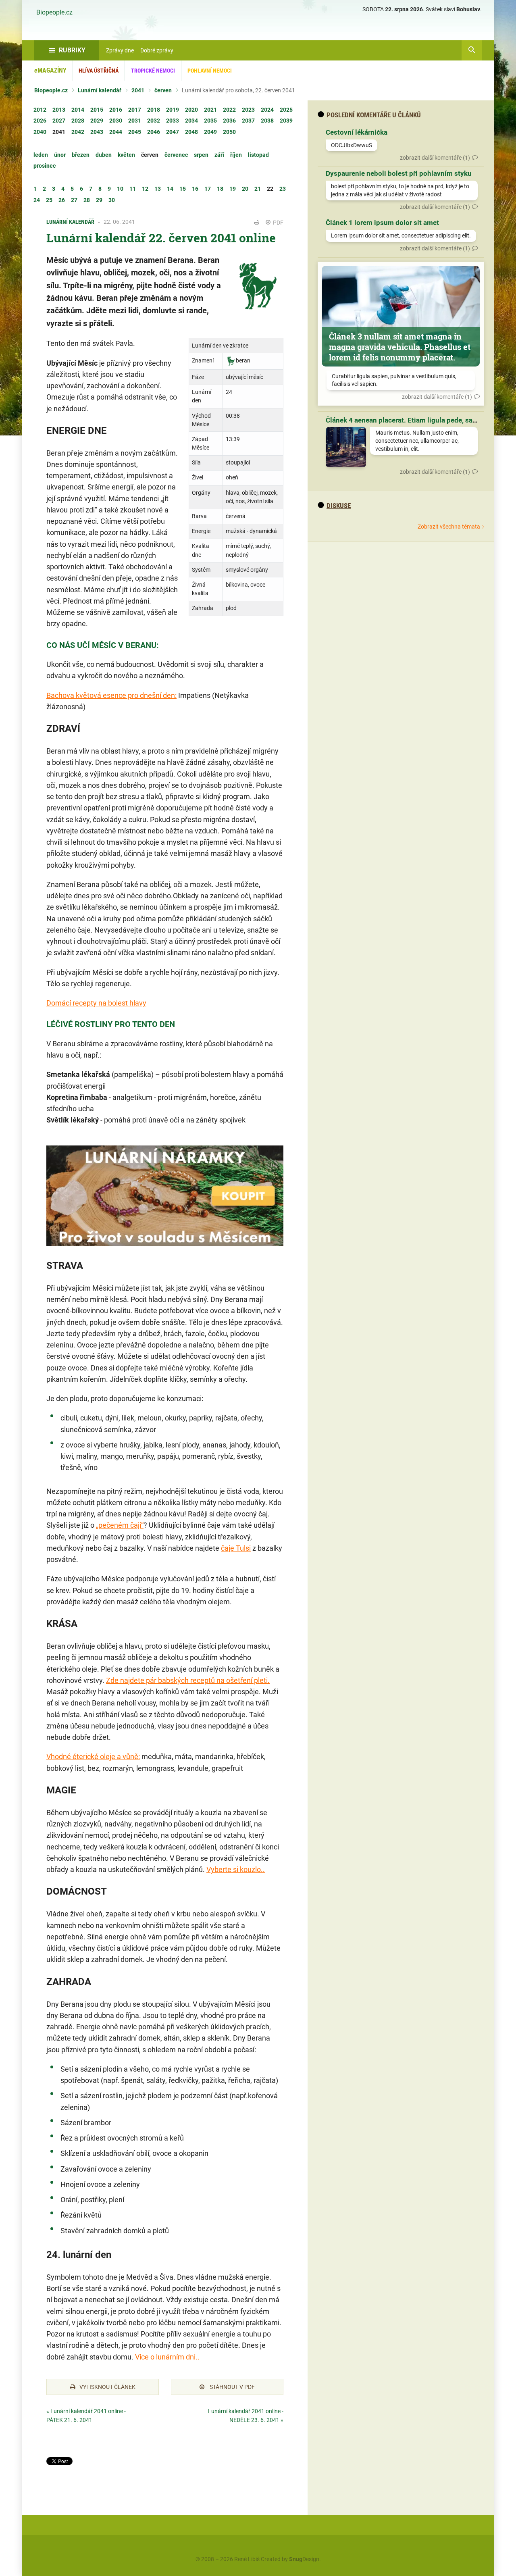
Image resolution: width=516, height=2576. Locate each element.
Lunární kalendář (100, 90)
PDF (278, 223)
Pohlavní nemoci (210, 71)
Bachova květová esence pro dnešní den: (111, 695)
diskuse (339, 506)
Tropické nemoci (153, 71)
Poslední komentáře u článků (374, 115)
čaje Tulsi (236, 1548)
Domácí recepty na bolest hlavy (96, 1003)
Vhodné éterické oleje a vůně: (93, 1757)
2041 (138, 90)
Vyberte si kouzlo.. (236, 1869)
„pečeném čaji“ (120, 1525)
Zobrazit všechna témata (449, 527)
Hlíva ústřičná (99, 71)
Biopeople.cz (54, 12)
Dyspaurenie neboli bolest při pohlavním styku (399, 173)
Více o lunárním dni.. (167, 2357)
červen (163, 90)
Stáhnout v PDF (232, 2387)
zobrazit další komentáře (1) (435, 158)
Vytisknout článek (107, 2387)
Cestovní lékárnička (357, 132)
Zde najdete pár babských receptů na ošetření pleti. (188, 1680)
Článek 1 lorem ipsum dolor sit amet (382, 223)
